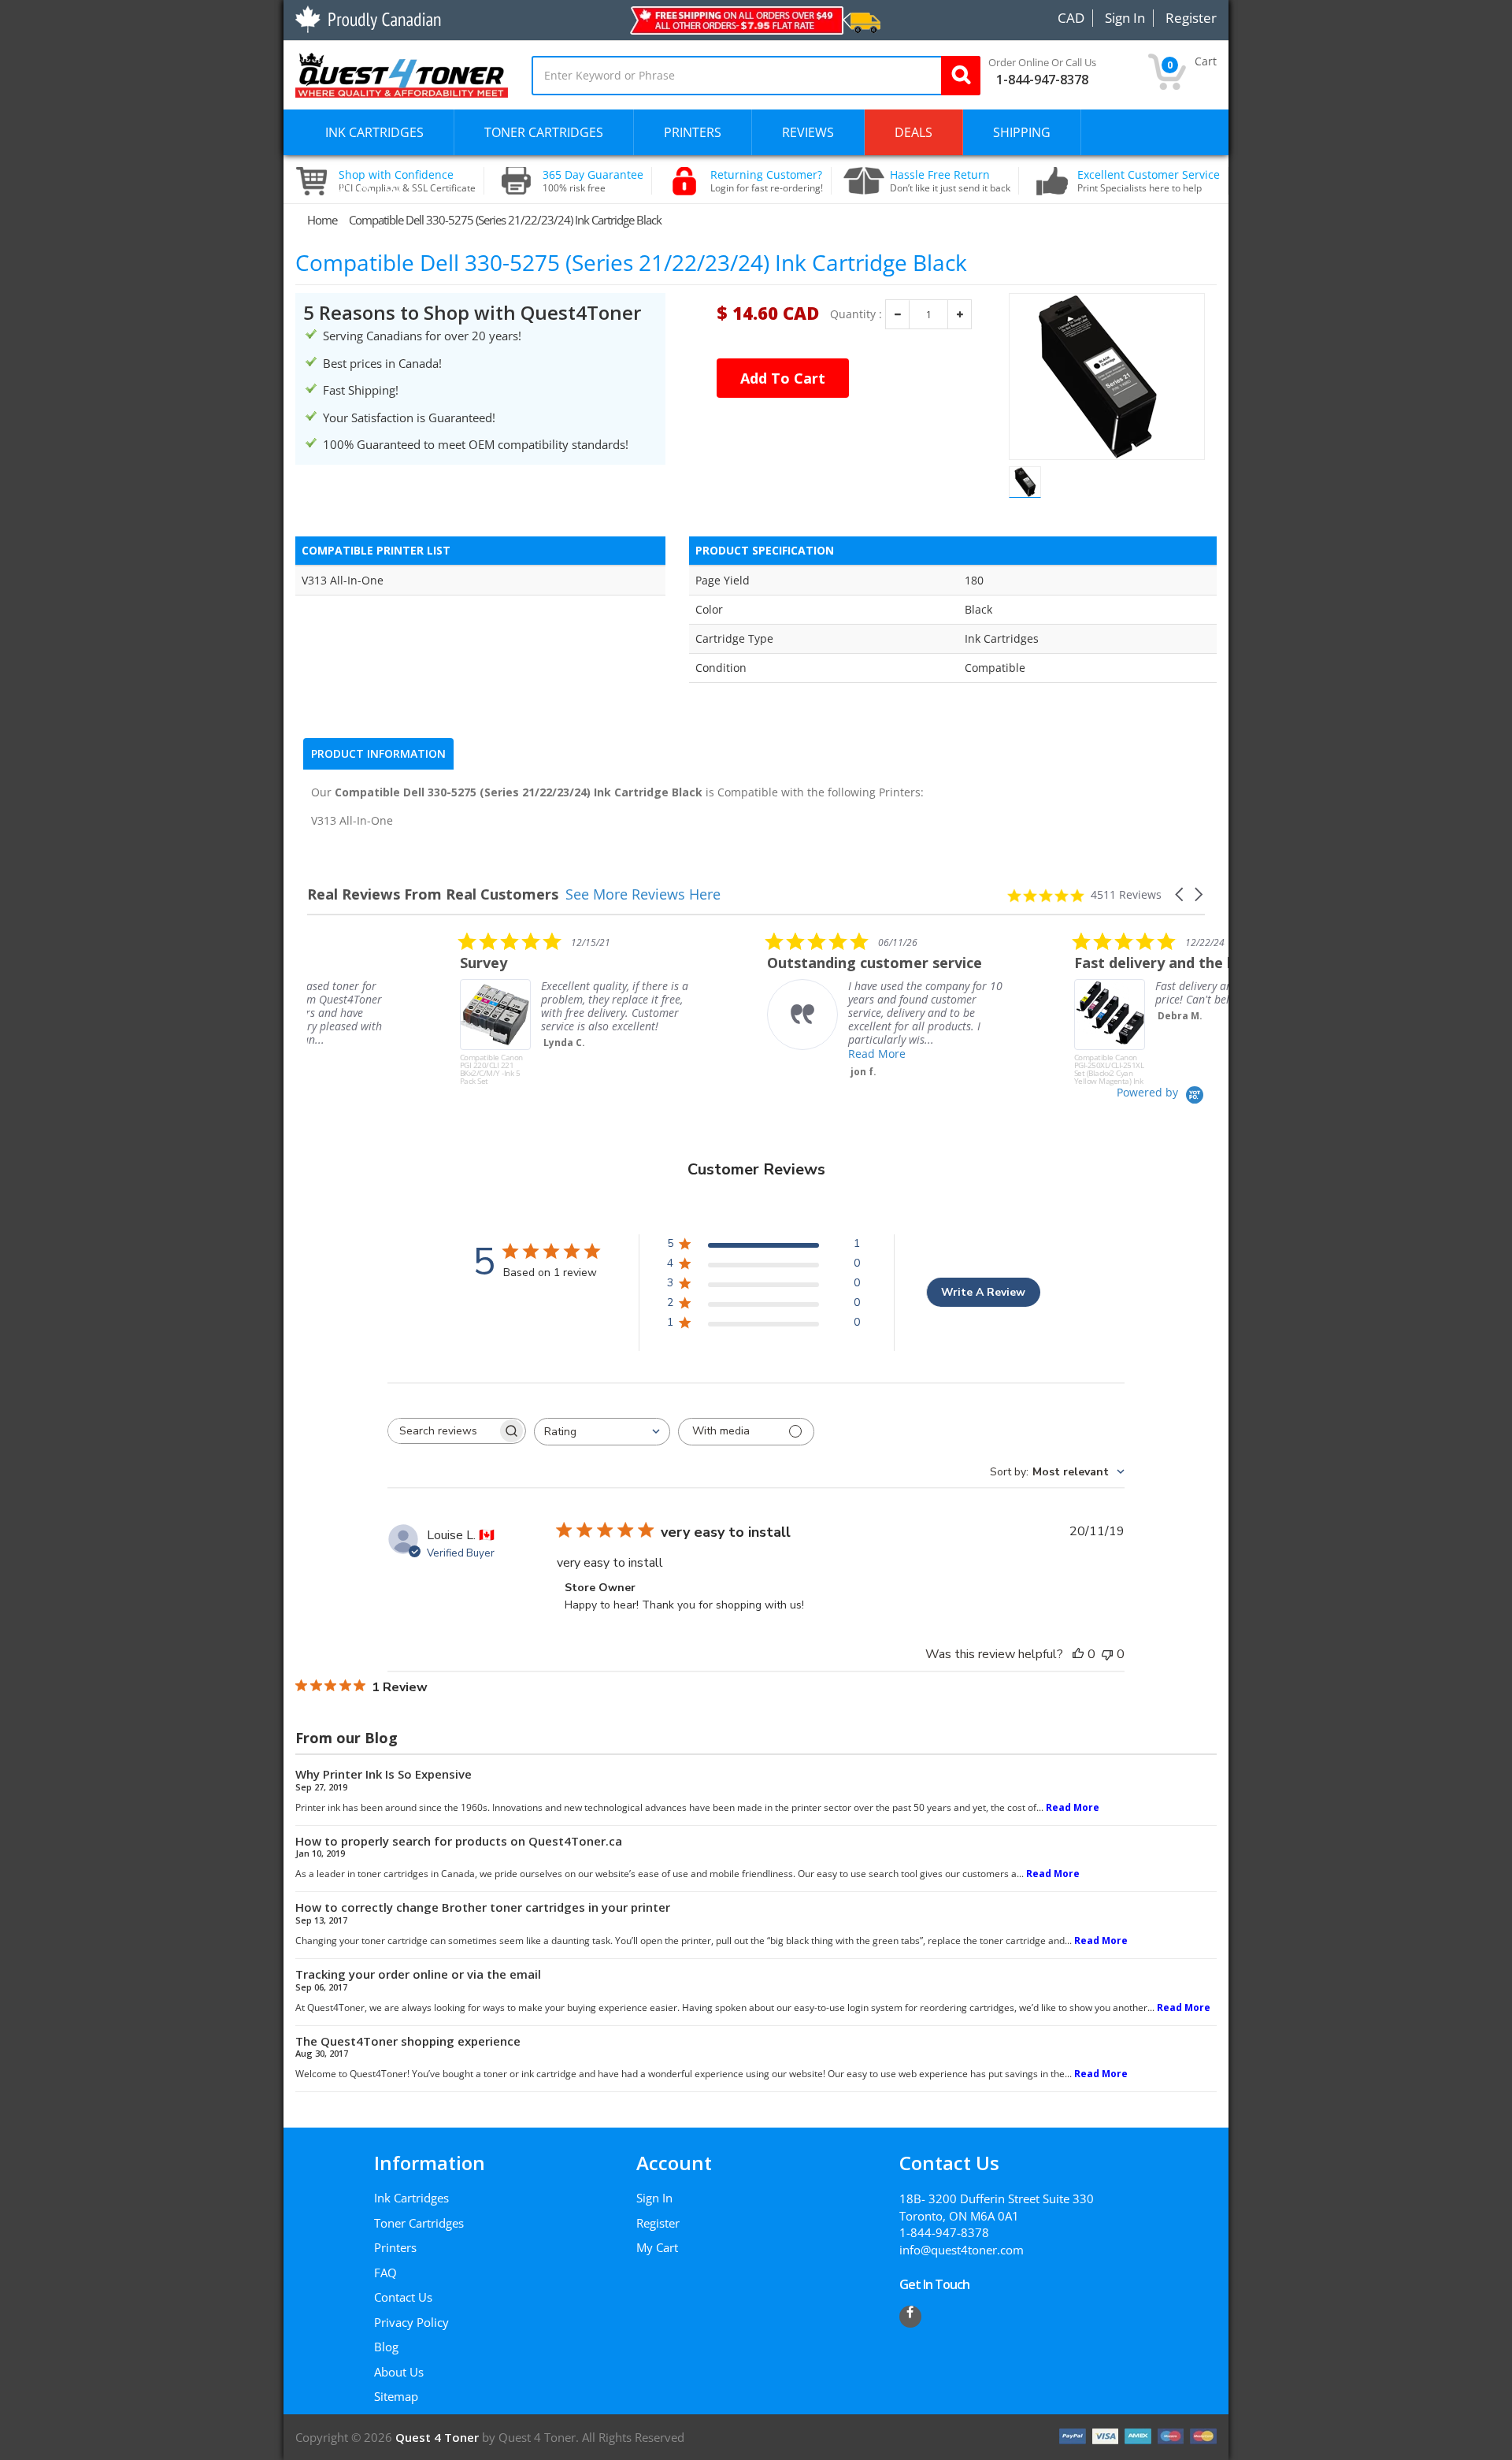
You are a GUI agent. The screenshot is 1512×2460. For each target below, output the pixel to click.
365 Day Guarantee (593, 181)
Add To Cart (783, 378)
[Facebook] (910, 2317)
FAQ (385, 2273)
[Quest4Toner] (402, 73)
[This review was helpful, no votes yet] (1078, 1654)
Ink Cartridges (411, 2198)
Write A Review (983, 1292)
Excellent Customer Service (1149, 181)
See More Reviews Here (643, 894)
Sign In (654, 2198)
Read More (724, 1054)
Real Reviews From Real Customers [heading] (433, 894)
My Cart (657, 2247)
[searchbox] (443, 1431)
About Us (399, 2372)
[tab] (378, 754)
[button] (1180, 894)
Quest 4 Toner (439, 2437)
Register (658, 2223)
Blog (386, 2347)
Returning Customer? (767, 181)
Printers (395, 2247)
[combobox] (602, 1432)
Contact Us (403, 2297)
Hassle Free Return (950, 181)
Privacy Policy (411, 2322)
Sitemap (396, 2396)
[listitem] (425, 1008)
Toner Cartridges (419, 2223)
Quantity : (856, 314)
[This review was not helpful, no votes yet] (1107, 1654)
